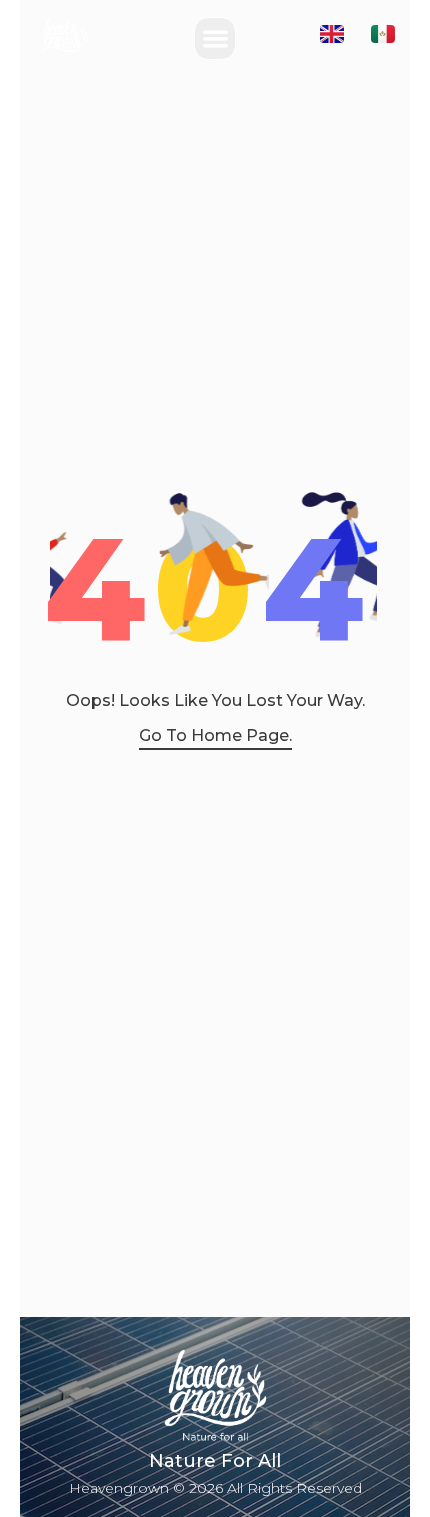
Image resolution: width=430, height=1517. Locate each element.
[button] (215, 38)
